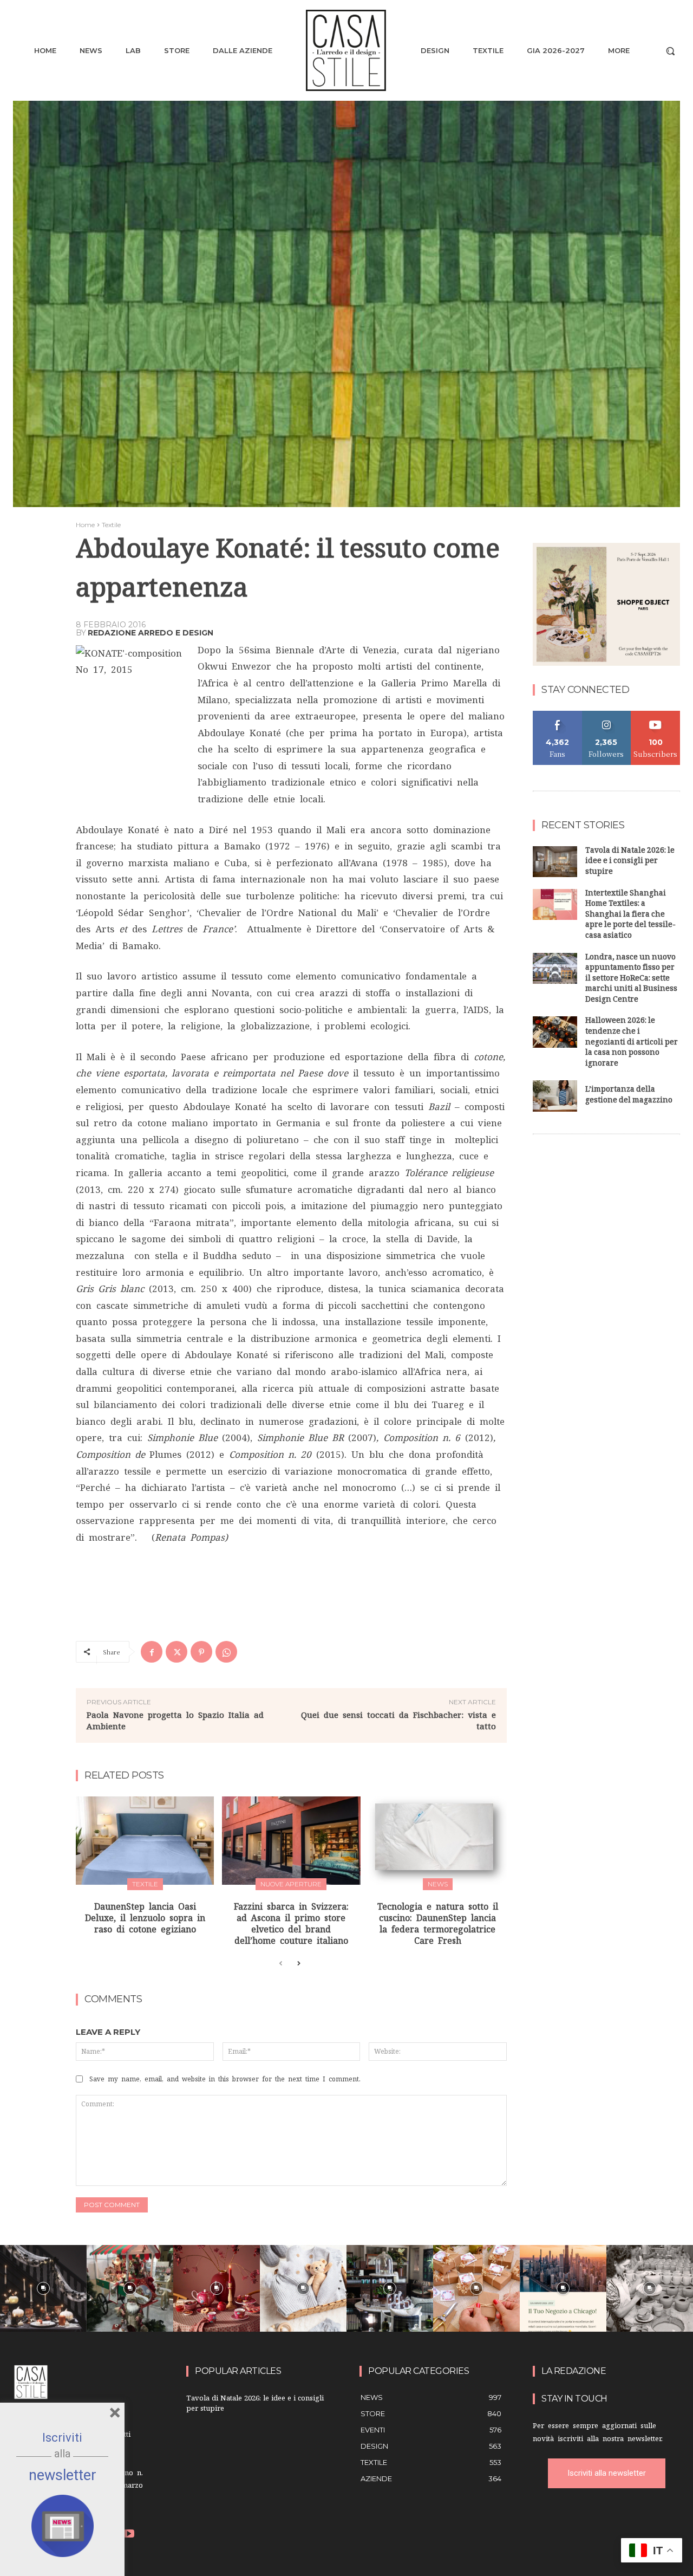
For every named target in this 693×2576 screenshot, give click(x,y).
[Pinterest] (201, 1652)
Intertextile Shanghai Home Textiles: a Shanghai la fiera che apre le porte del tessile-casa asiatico (630, 915)
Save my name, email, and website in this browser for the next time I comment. (225, 2079)
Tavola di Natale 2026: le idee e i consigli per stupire (630, 862)
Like (557, 715)
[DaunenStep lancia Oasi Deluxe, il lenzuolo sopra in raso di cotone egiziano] (145, 1841)
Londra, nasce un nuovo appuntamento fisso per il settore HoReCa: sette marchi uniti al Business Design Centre (631, 979)
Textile (111, 525)
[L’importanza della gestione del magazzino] (555, 1096)
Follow (607, 715)
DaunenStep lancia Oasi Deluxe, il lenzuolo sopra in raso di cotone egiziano (145, 1918)
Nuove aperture (291, 1884)
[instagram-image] (43, 2288)
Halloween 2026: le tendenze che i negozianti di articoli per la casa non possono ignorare (632, 1043)
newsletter (63, 2475)
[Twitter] (176, 1652)
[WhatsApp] (226, 1652)
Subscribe (656, 715)
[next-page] (298, 1964)
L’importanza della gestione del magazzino (629, 1096)
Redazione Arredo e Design (151, 633)
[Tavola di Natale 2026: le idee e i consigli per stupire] (555, 862)
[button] (670, 51)
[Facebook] (152, 1652)
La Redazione (574, 2371)
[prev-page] (281, 1964)
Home (85, 525)
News (438, 1884)
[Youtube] (129, 2535)
